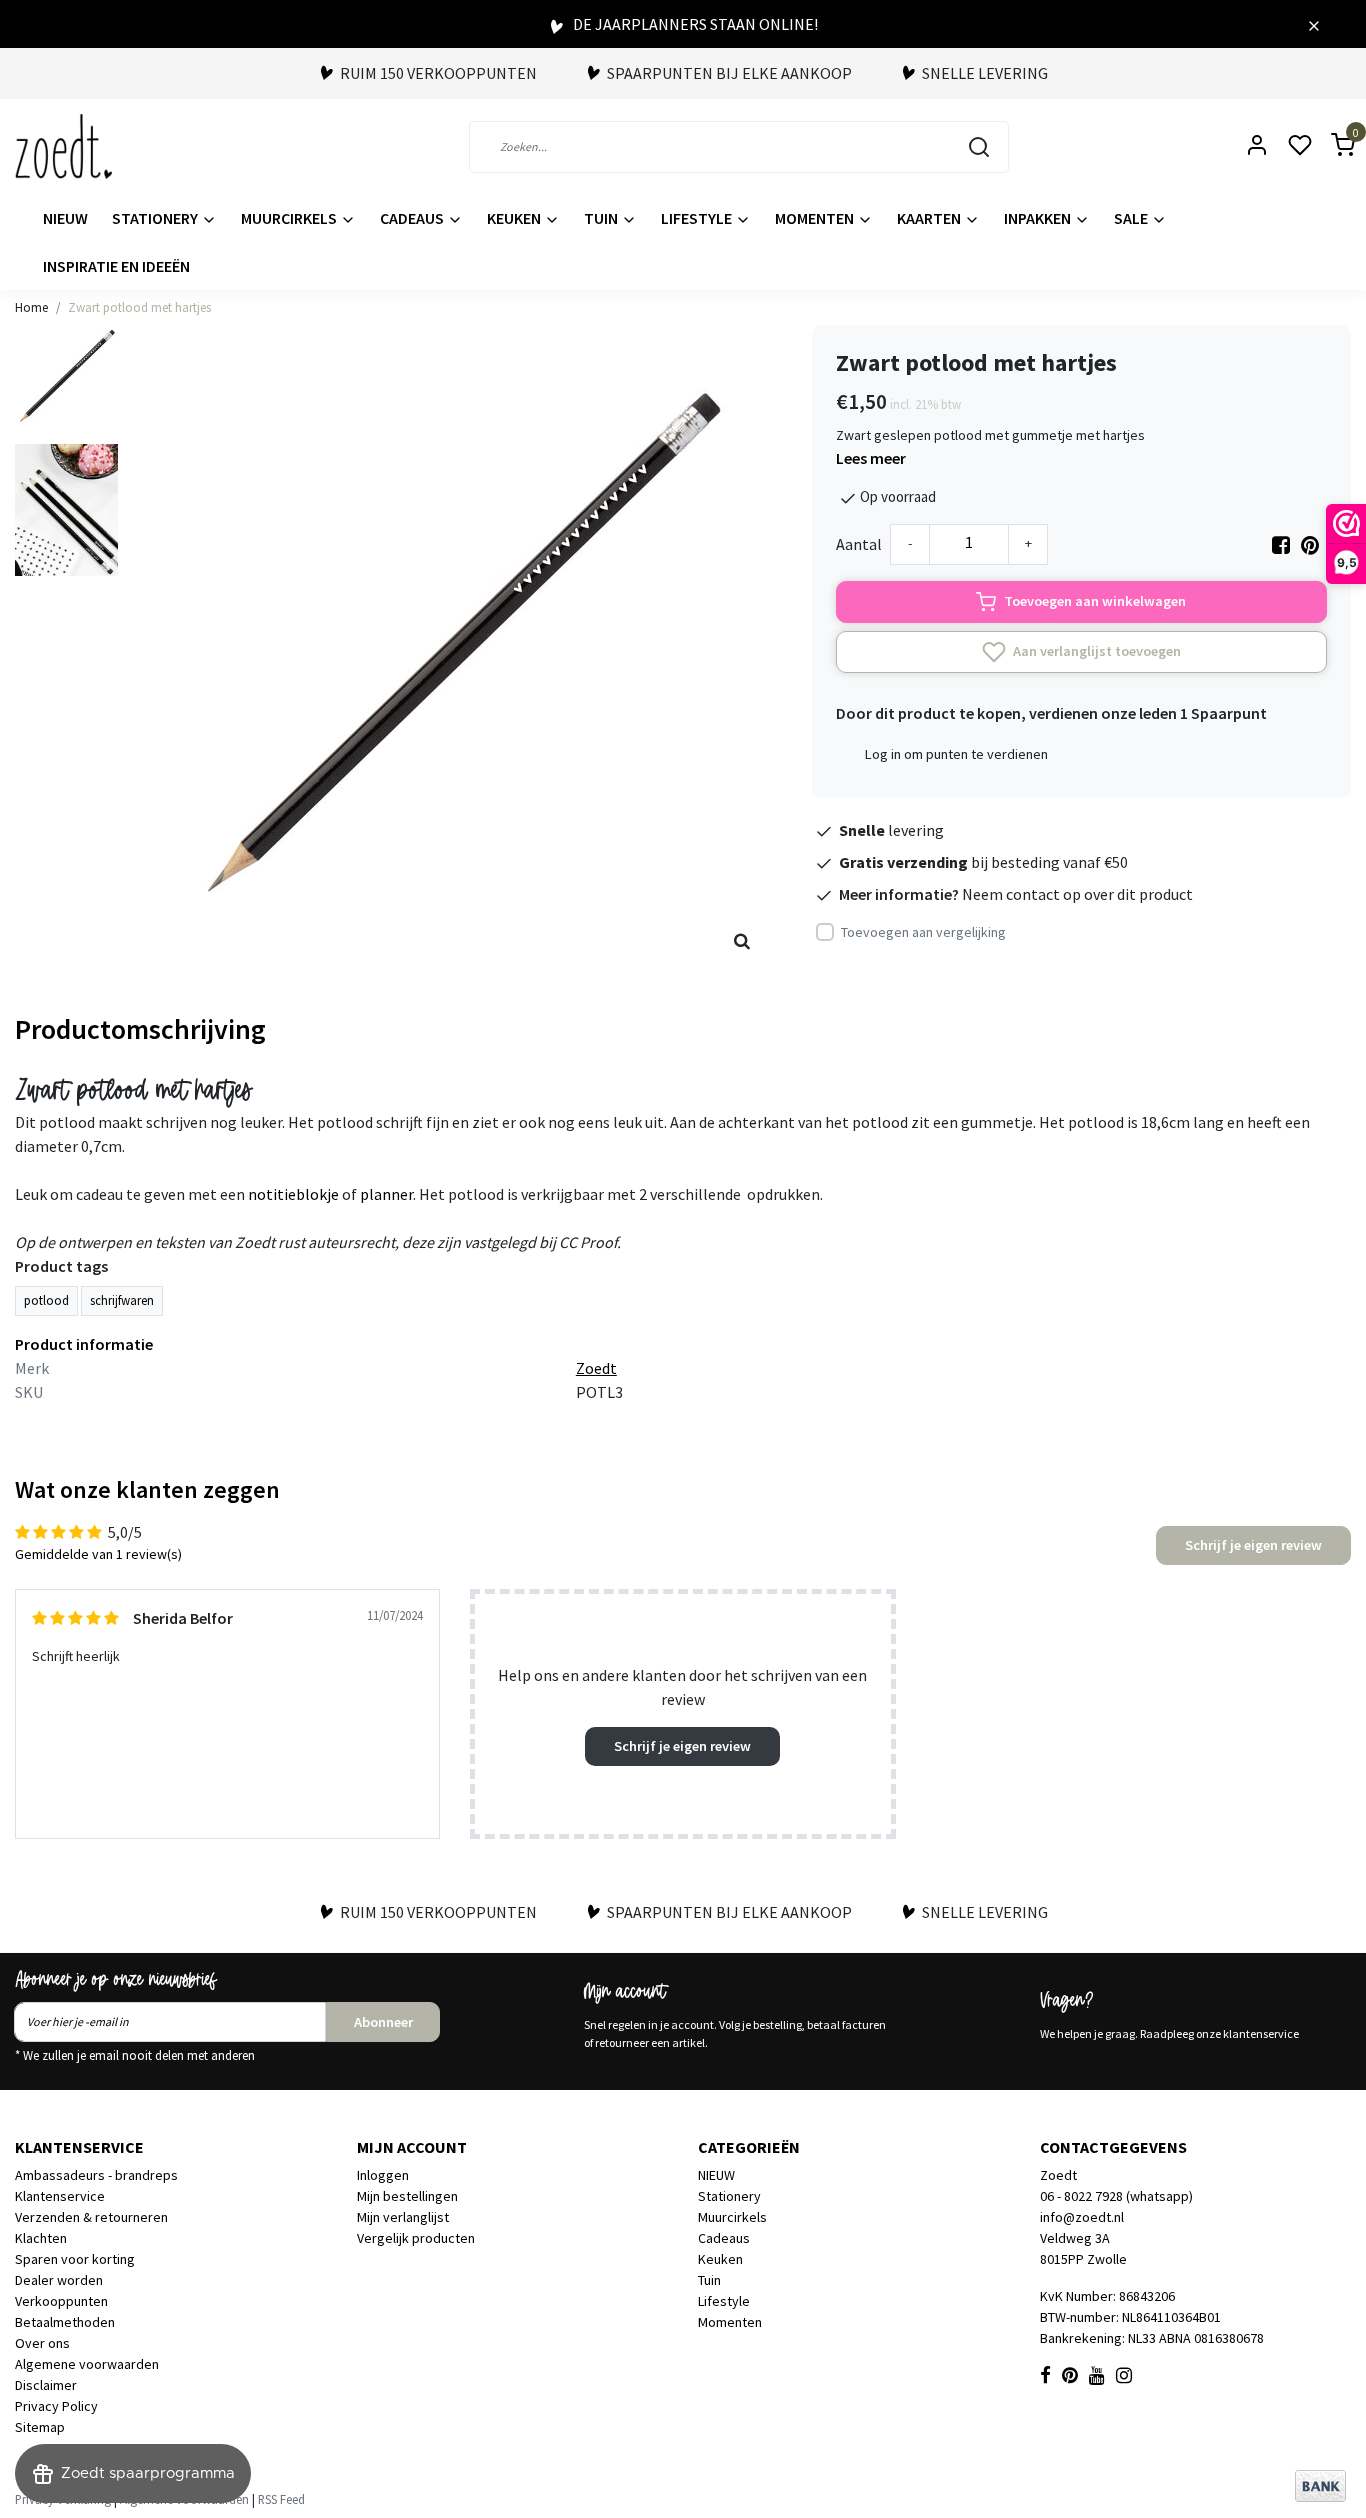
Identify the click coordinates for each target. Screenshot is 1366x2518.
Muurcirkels (290, 218)
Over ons (42, 2343)
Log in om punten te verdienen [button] (956, 754)
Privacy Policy (56, 2406)
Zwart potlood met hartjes (139, 307)
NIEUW (65, 218)
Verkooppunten (61, 2301)
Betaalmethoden (65, 2322)
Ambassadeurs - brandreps (96, 2175)
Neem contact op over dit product (1077, 894)
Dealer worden (59, 2280)
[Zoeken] (979, 147)
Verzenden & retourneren (91, 2217)
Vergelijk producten (416, 2238)
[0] (1331, 146)
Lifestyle (698, 218)
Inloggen (383, 2175)
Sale (1132, 218)
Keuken (515, 218)
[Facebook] (1281, 544)
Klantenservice (60, 2196)
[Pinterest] (1310, 544)
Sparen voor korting (75, 2259)
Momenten (816, 218)
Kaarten (930, 218)
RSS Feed (281, 2499)
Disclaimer (46, 2385)
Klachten (41, 2238)
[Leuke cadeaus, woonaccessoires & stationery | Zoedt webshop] (63, 146)
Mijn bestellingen (407, 2196)
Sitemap (40, 2427)
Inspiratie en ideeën (116, 266)
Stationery (156, 218)
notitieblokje (293, 1194)
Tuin (602, 218)
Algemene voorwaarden (87, 2364)
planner (386, 1194)
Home (31, 307)
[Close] (1314, 24)
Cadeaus (413, 218)
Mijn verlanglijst (403, 2217)
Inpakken (1039, 218)
